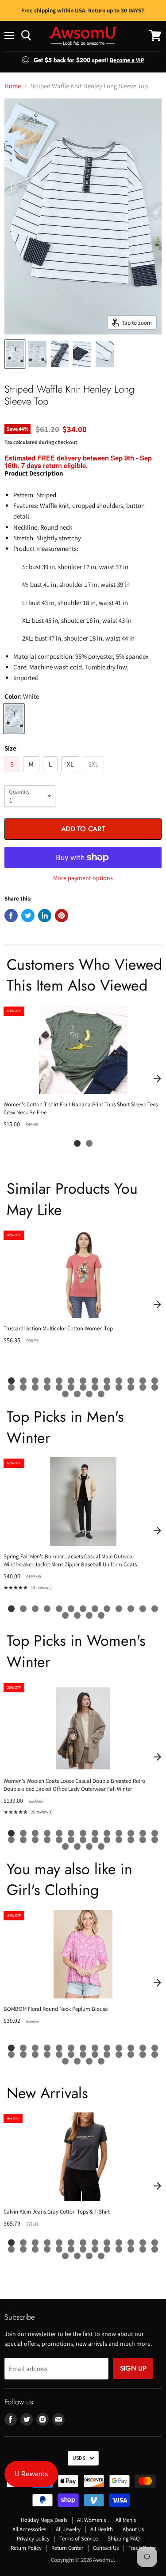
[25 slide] (143, 1387)
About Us (133, 2529)
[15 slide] (23, 1387)
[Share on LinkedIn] (45, 916)
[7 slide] (83, 1381)
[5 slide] (59, 1381)
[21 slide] (95, 1387)
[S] (13, 774)
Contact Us (106, 2548)
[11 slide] (131, 1381)
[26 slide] (155, 1387)
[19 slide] (71, 1387)
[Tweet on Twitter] (28, 916)
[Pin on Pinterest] (62, 916)
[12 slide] (143, 1381)
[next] (157, 1078)
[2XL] (95, 774)
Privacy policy (33, 2539)
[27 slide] (65, 1394)
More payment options (83, 878)
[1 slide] (77, 1143)
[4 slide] (47, 1381)
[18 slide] (59, 1387)
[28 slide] (77, 1394)
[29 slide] (89, 1394)
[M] (32, 774)
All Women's (91, 2520)
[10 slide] (119, 1381)
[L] (51, 774)
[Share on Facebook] (11, 916)
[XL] (71, 774)
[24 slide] (131, 1387)
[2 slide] (89, 1143)
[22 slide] (107, 1387)
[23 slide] (119, 1387)
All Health (102, 2529)
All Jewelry (68, 2529)
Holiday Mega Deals (44, 2520)
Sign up (133, 2368)
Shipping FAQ (124, 2539)
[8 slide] (95, 1381)
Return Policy (26, 2548)
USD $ (79, 2458)
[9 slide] (107, 1381)
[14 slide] (11, 1387)
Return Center (67, 2548)
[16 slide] (35, 1387)
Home (13, 86)
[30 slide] (101, 1394)
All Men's (126, 2520)
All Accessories (29, 2529)
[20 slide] (83, 1387)
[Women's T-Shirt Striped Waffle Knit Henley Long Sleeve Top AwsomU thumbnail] (15, 354)
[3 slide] (35, 1381)
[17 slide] (47, 1387)
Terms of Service (79, 2539)
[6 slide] (71, 1381)
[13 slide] (155, 1381)
